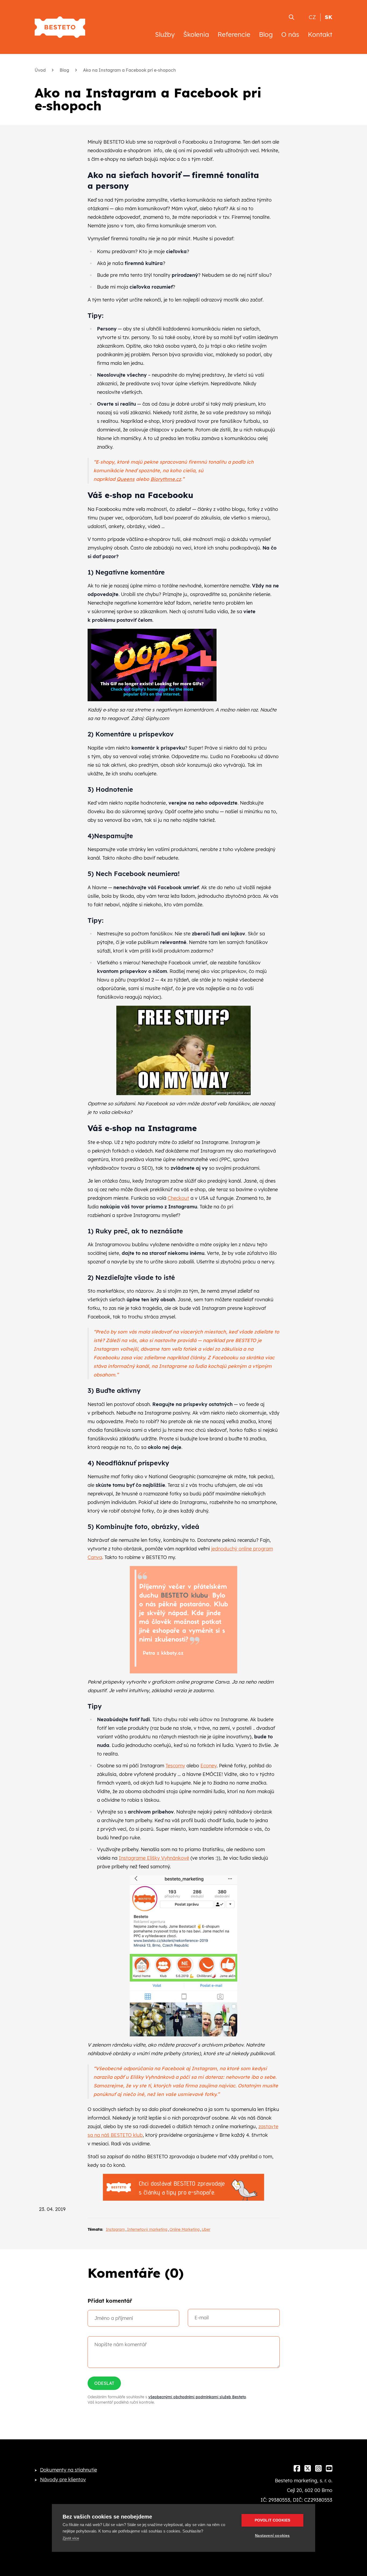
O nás (290, 34)
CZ (312, 17)
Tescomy (175, 1766)
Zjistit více (71, 2538)
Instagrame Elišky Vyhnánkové (154, 1858)
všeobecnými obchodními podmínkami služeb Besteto (197, 2397)
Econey (208, 1766)
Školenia (196, 34)
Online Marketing (185, 2229)
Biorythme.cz (166, 479)
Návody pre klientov (63, 2479)
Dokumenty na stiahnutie (69, 2470)
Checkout (178, 1198)
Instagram (115, 2229)
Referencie (234, 34)
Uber (206, 2229)
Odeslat (104, 2383)
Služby (165, 34)
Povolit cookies (273, 2520)
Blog (266, 34)
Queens (126, 479)
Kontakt (320, 34)
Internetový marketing (147, 2229)
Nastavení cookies (272, 2536)
